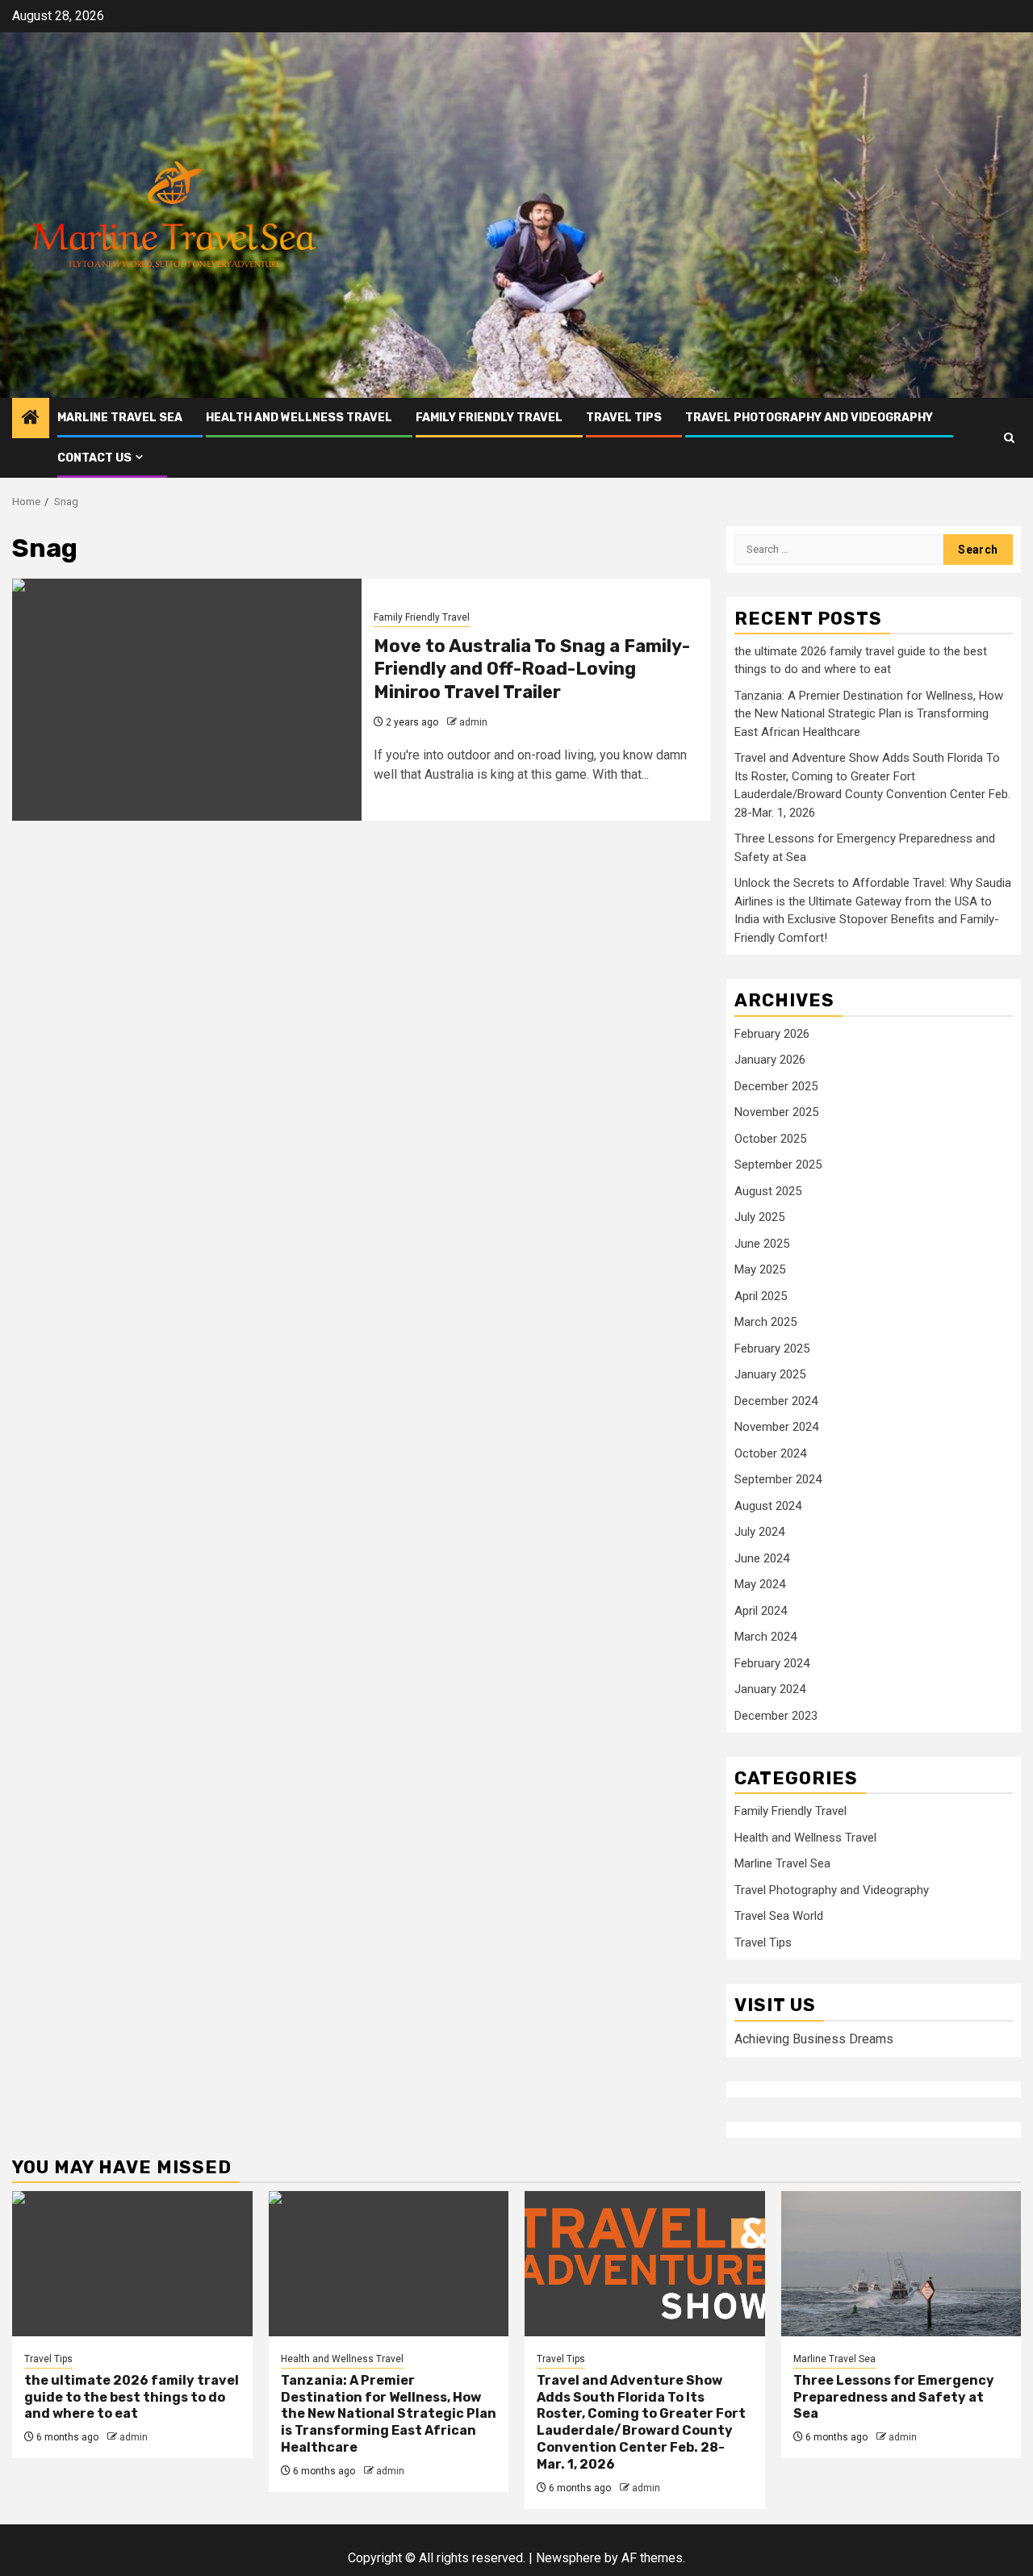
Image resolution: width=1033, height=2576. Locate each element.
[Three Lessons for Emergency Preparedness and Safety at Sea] (901, 2264)
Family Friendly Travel (489, 418)
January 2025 (770, 1374)
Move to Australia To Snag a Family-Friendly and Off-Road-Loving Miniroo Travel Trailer (532, 669)
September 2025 (778, 1165)
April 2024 (761, 1611)
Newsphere (569, 2558)
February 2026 (772, 1034)
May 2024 (760, 1584)
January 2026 (770, 1060)
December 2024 (776, 1401)
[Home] (31, 419)
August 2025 (768, 1191)
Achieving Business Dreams (814, 2039)
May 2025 (760, 1269)
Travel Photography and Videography (809, 418)
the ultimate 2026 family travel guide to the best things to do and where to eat (132, 2397)
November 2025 (776, 1112)
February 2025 (772, 1349)
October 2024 (770, 1453)
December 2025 (776, 1086)
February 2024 (772, 1663)
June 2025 (762, 1244)
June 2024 (762, 1558)
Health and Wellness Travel (299, 418)
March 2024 (765, 1637)
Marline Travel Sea (120, 418)
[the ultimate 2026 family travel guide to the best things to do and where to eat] (132, 2264)
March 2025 (765, 1322)
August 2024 (768, 1506)
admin (473, 722)
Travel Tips (624, 418)
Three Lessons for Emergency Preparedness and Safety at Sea (894, 2397)
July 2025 (759, 1217)
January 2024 (770, 1689)
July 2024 (759, 1532)
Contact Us (94, 458)
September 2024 (778, 1479)
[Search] (1009, 438)
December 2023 (776, 1716)
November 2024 (776, 1427)
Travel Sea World (779, 1916)
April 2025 (761, 1296)
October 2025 (770, 1139)
